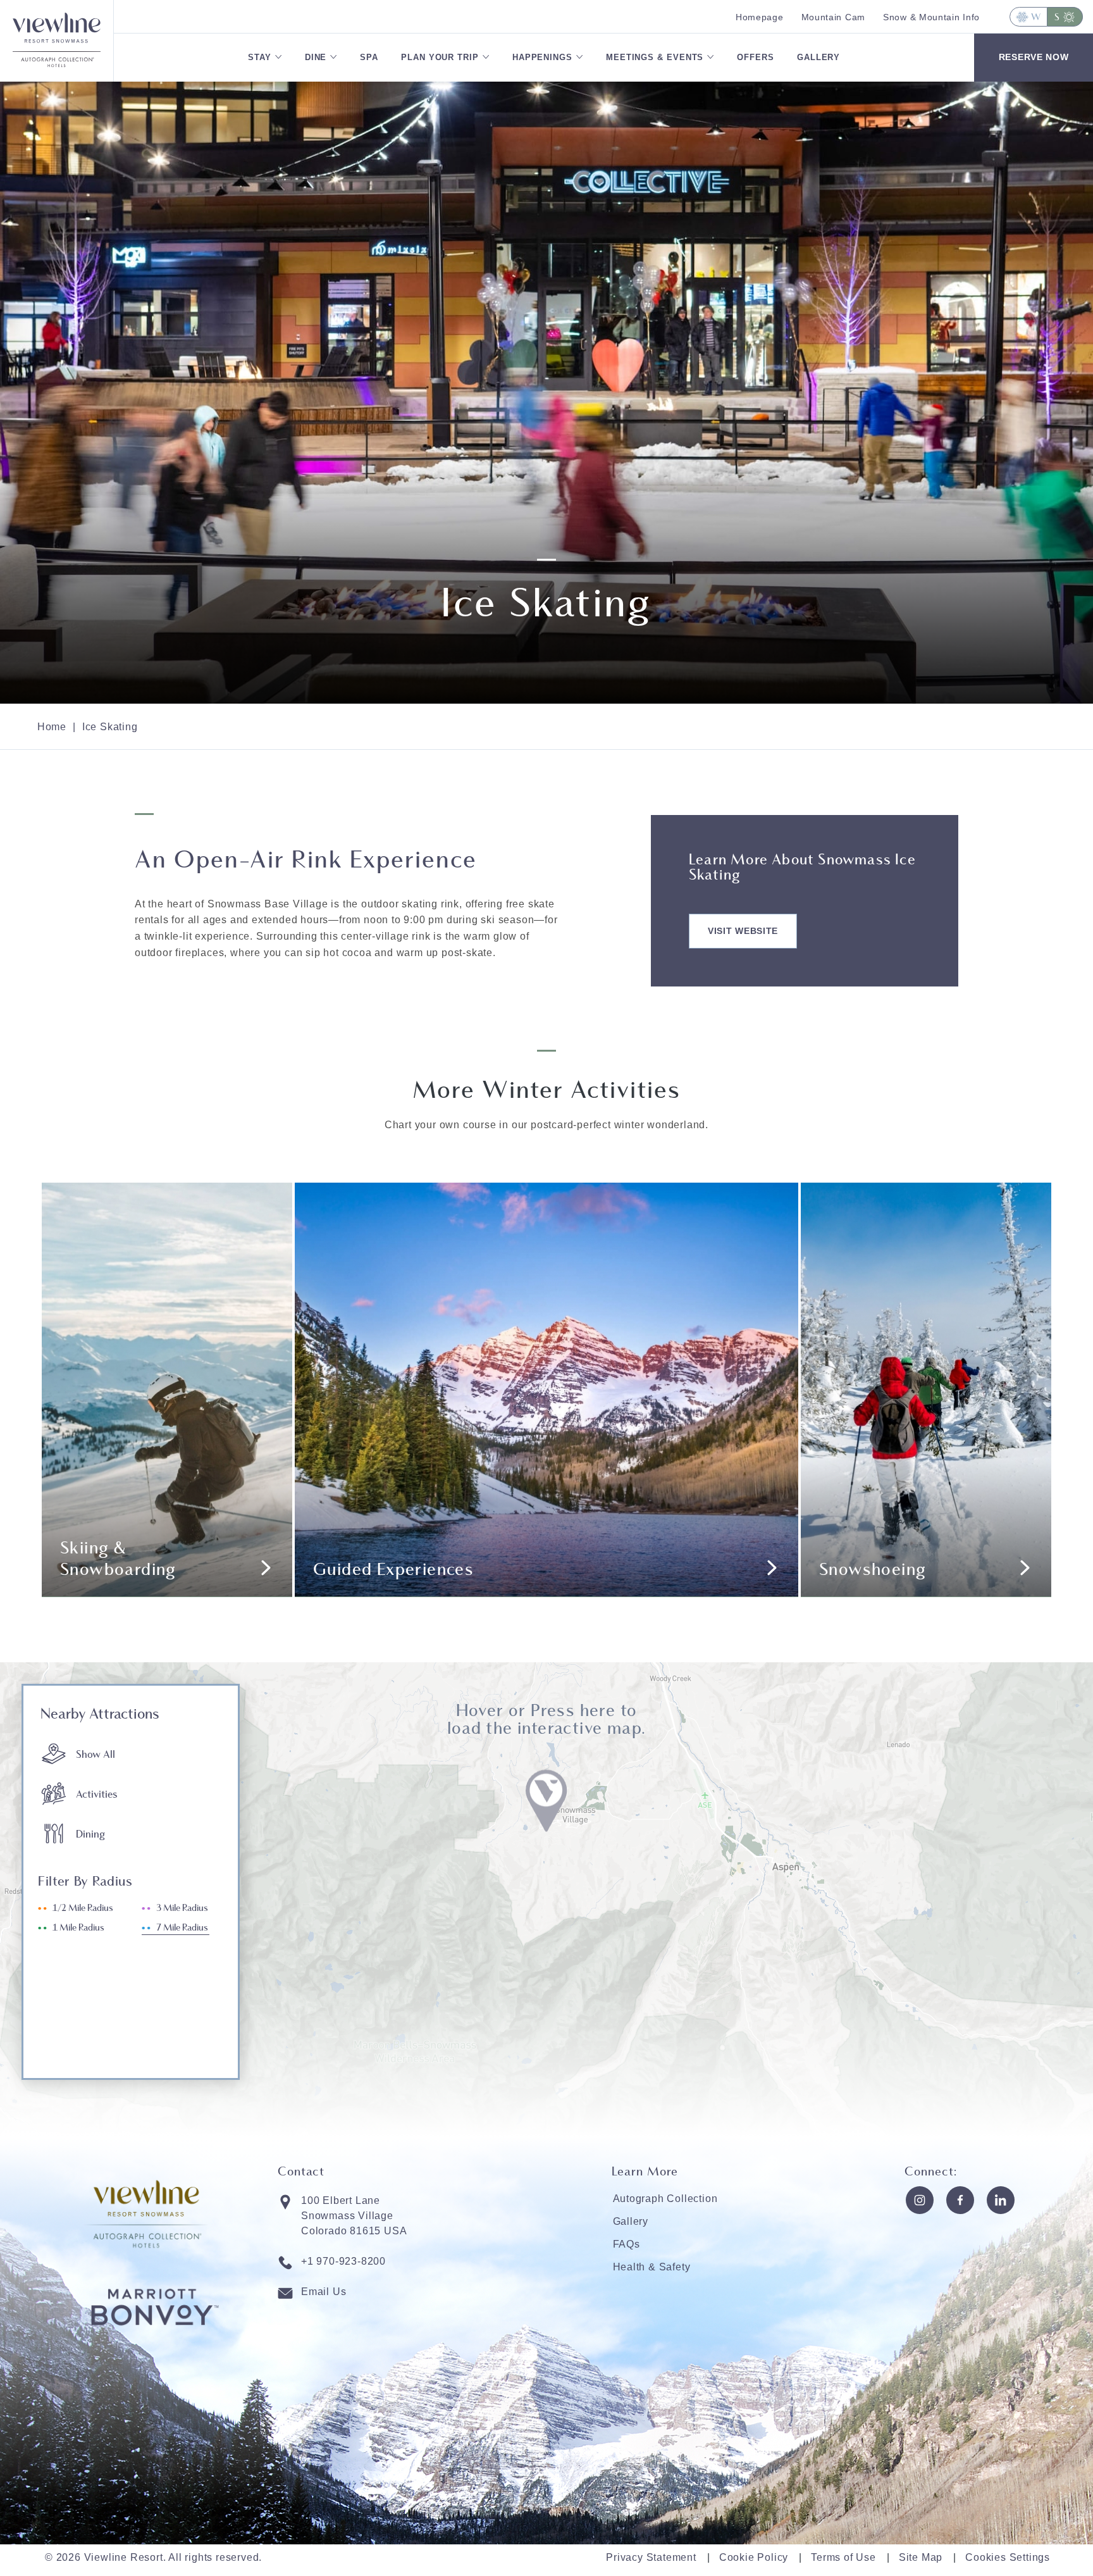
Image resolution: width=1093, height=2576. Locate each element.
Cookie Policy (754, 2557)
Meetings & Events (655, 57)
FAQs (627, 2244)
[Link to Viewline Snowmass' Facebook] (960, 2200)
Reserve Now (1034, 57)
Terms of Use (843, 2557)
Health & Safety (652, 2267)
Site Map (921, 2557)
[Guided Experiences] (546, 1390)
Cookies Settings (1008, 2557)
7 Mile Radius (182, 1928)
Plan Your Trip (440, 57)
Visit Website (743, 931)
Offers (755, 57)
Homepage (760, 17)
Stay (260, 57)
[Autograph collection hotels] (57, 66)
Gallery (818, 57)
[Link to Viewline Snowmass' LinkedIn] (1001, 2200)
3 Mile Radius (182, 1908)
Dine (316, 57)
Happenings (542, 57)
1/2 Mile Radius (83, 1908)
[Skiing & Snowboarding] (167, 1390)
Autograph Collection (665, 2199)
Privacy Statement (651, 2557)
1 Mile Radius (78, 1928)
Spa (369, 57)
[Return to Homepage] (57, 26)
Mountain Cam (833, 17)
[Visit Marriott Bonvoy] (155, 2350)
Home (52, 727)
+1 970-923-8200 (343, 2261)
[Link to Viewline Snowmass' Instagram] (920, 2200)
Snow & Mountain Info (931, 17)
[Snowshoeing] (926, 1390)
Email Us (324, 2292)
